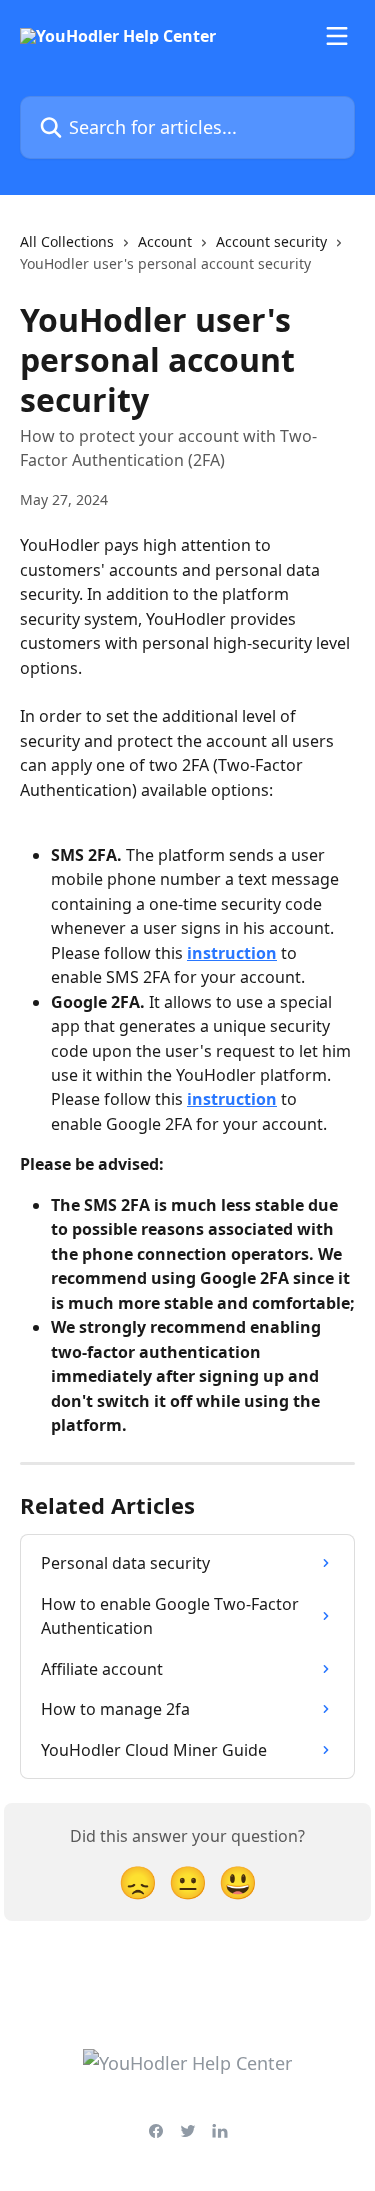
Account (165, 241)
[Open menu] (337, 36)
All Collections (67, 241)
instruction (232, 953)
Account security (271, 241)
